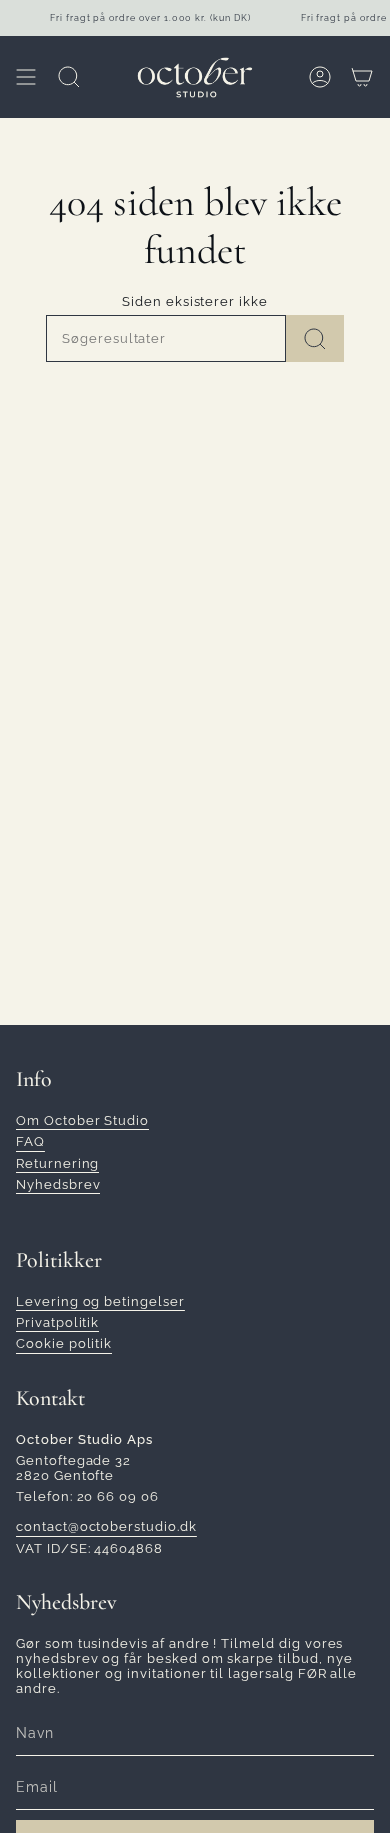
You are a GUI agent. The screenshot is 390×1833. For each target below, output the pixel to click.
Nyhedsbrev (58, 1184)
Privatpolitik (57, 1322)
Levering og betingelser (100, 1301)
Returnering (57, 1163)
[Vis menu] (26, 77)
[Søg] (315, 338)
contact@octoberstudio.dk (106, 1526)
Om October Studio (82, 1120)
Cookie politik (64, 1343)
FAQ (30, 1141)
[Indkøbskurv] (362, 77)
